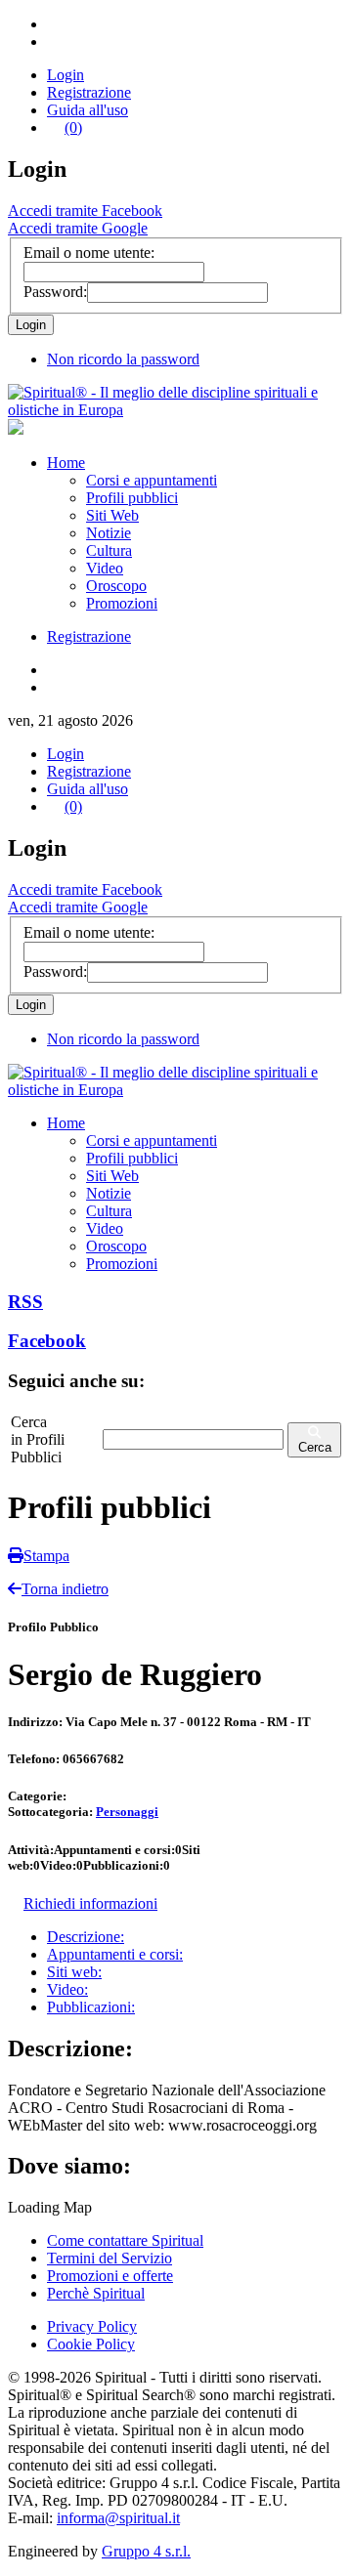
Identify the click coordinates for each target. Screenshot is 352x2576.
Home (66, 463)
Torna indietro (65, 1589)
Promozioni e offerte (110, 2276)
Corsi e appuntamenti (152, 480)
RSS (25, 1302)
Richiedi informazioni (90, 1903)
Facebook (47, 1341)
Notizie (109, 533)
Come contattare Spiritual (125, 2240)
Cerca (315, 1447)
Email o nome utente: (89, 253)
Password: (55, 292)
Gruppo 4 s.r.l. (146, 2551)
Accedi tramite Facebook (85, 211)
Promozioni (122, 603)
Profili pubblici (132, 498)
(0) (73, 127)
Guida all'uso (88, 110)
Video (105, 568)
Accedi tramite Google (78, 228)
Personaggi (127, 1812)
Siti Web (112, 515)
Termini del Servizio (110, 2258)
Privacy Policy (92, 2326)
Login (66, 75)
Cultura (109, 550)
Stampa (46, 1556)
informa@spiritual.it (118, 2518)
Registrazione (89, 92)
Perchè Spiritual (96, 2293)
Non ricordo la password (123, 359)
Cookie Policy (91, 2344)
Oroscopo (116, 586)
